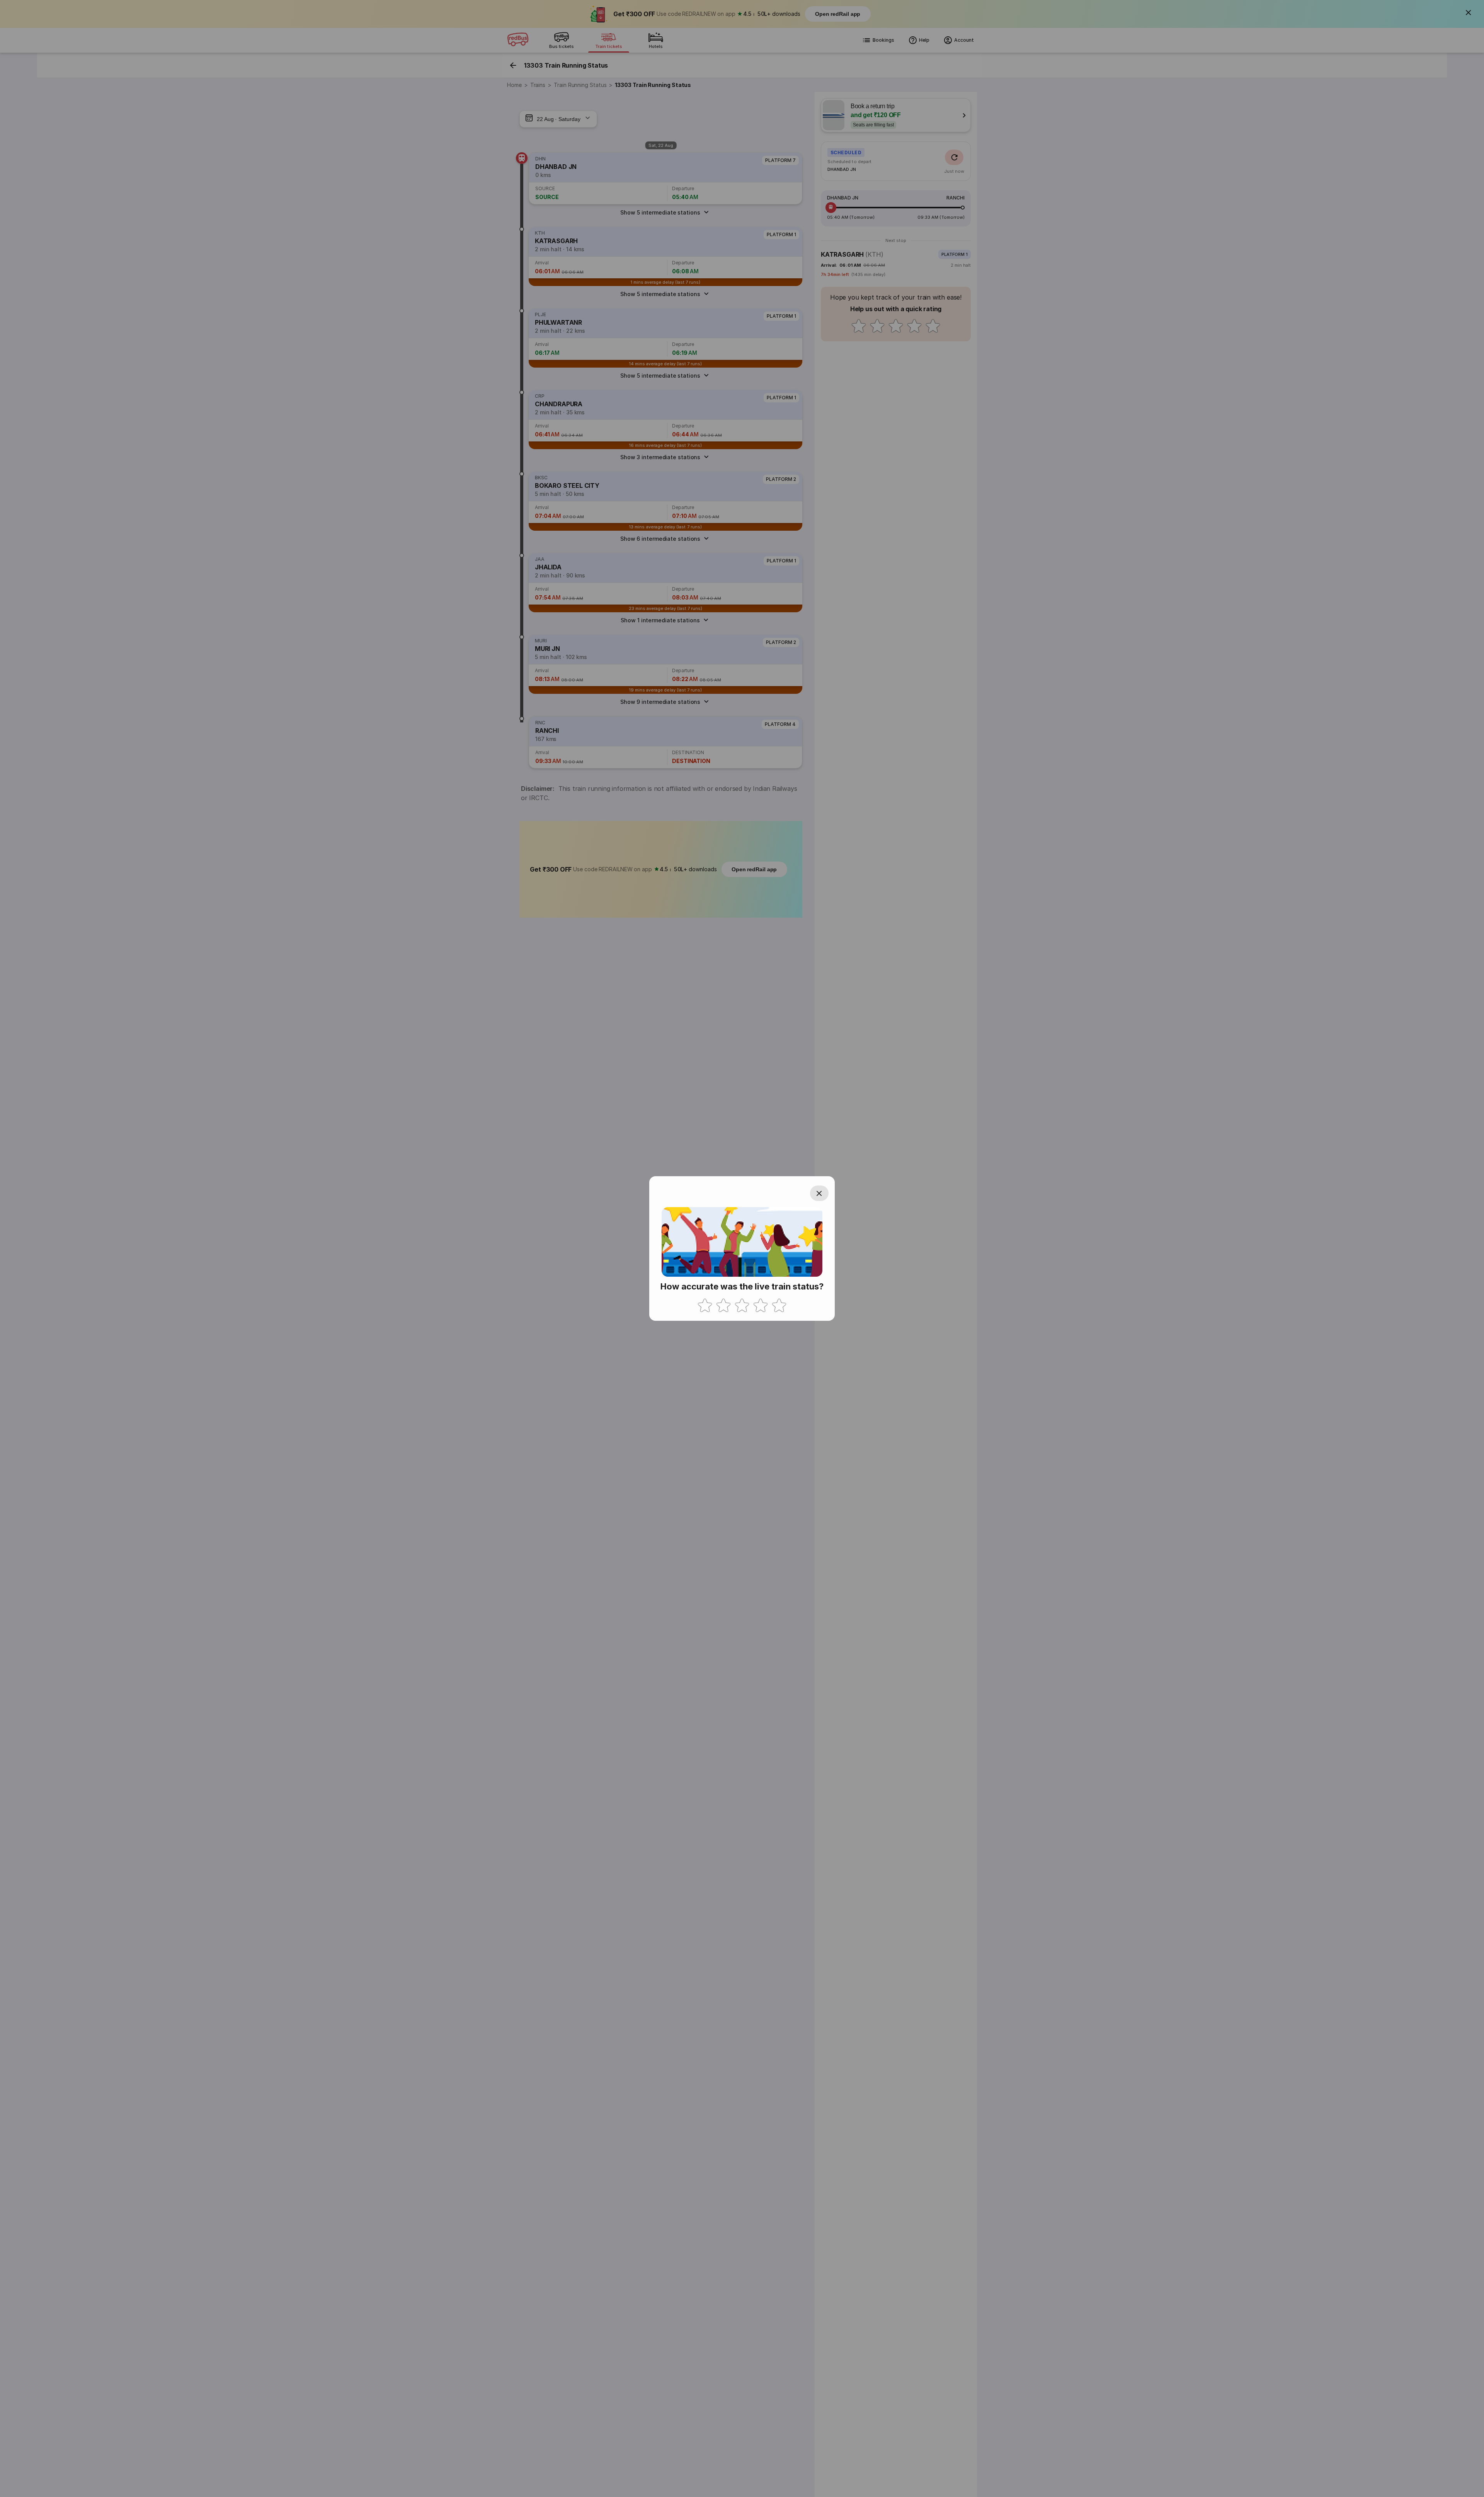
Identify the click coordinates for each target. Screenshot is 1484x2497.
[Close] (819, 1193)
